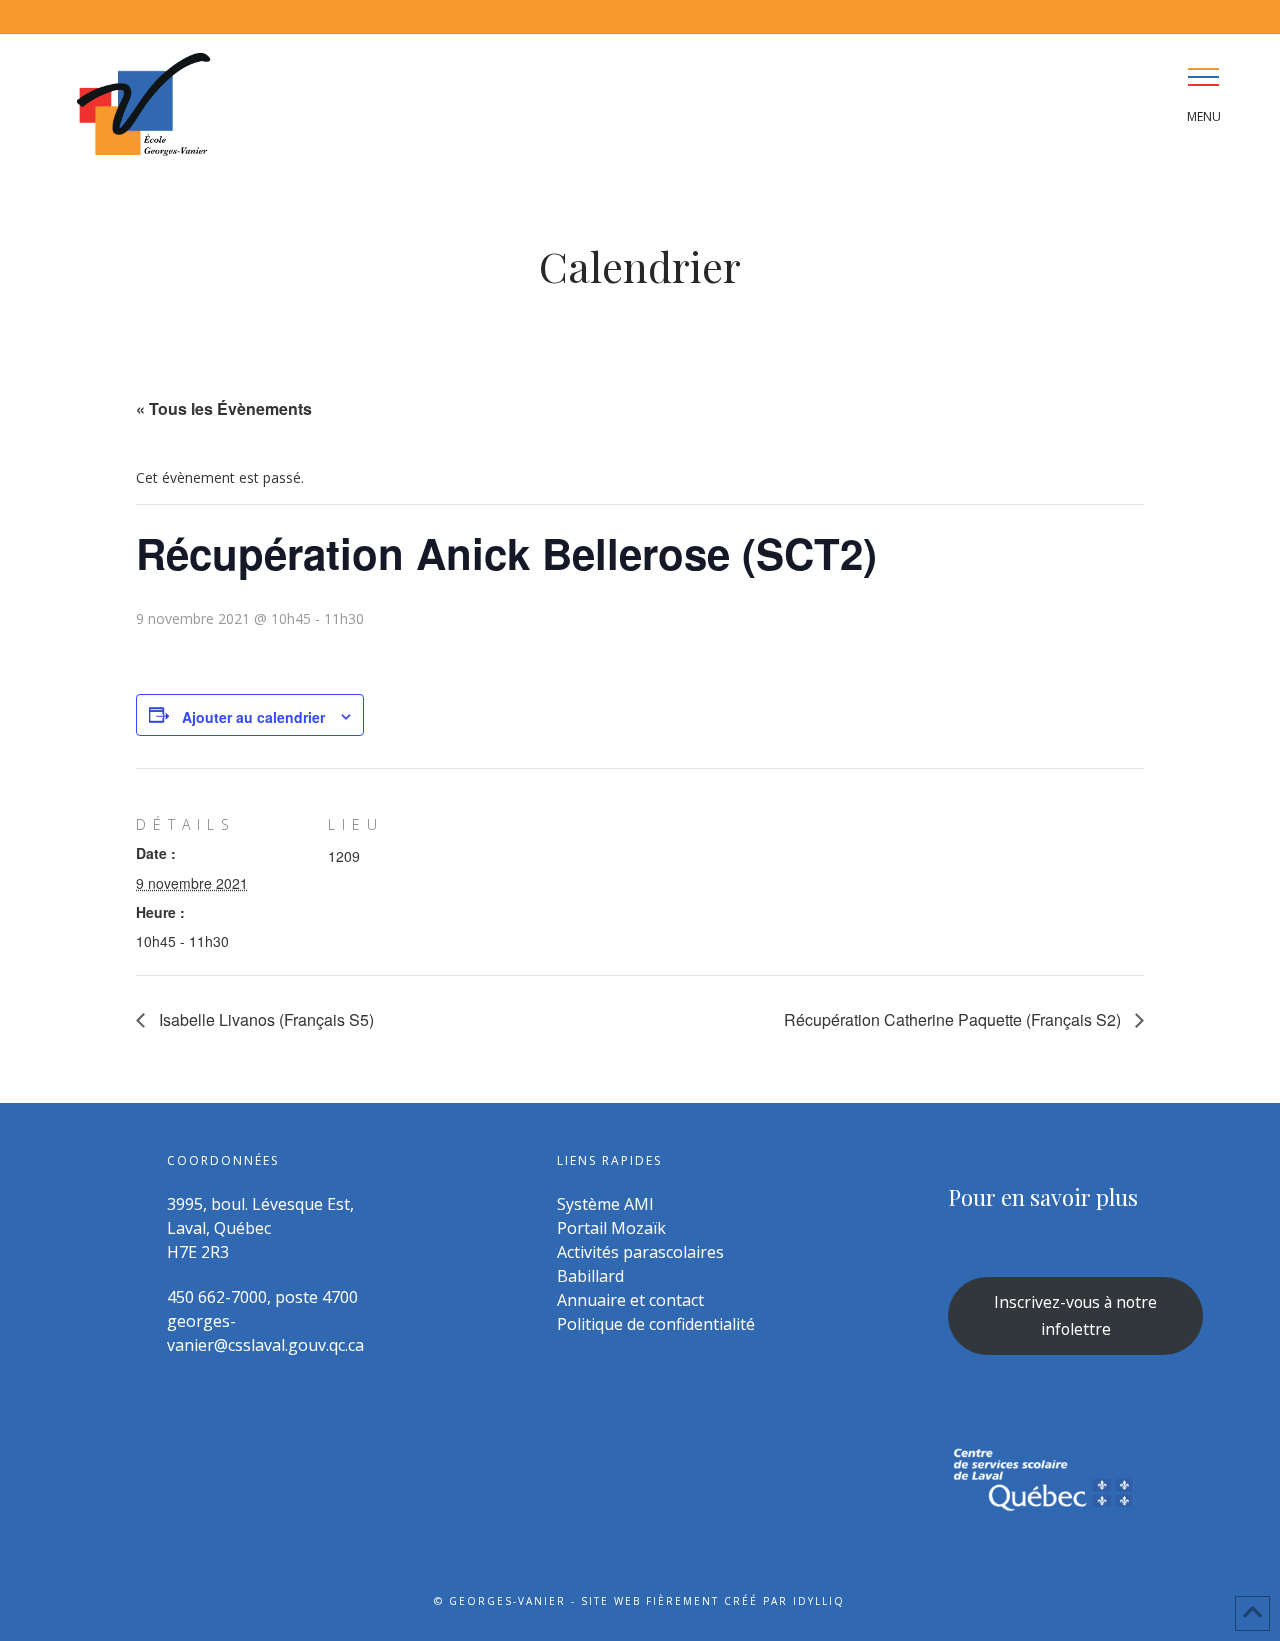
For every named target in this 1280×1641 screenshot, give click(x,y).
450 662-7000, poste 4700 (262, 1297)
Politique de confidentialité (656, 1324)
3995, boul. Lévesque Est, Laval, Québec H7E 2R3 (260, 1228)
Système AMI (605, 1204)
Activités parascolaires (640, 1252)
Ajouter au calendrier (253, 717)
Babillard (590, 1276)
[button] (1203, 76)
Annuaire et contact (630, 1300)
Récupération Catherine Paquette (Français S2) (954, 1019)
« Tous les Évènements (224, 408)
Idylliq (819, 1601)
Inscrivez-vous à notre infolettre (1075, 1315)
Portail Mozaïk (611, 1228)
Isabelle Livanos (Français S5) (264, 1019)
